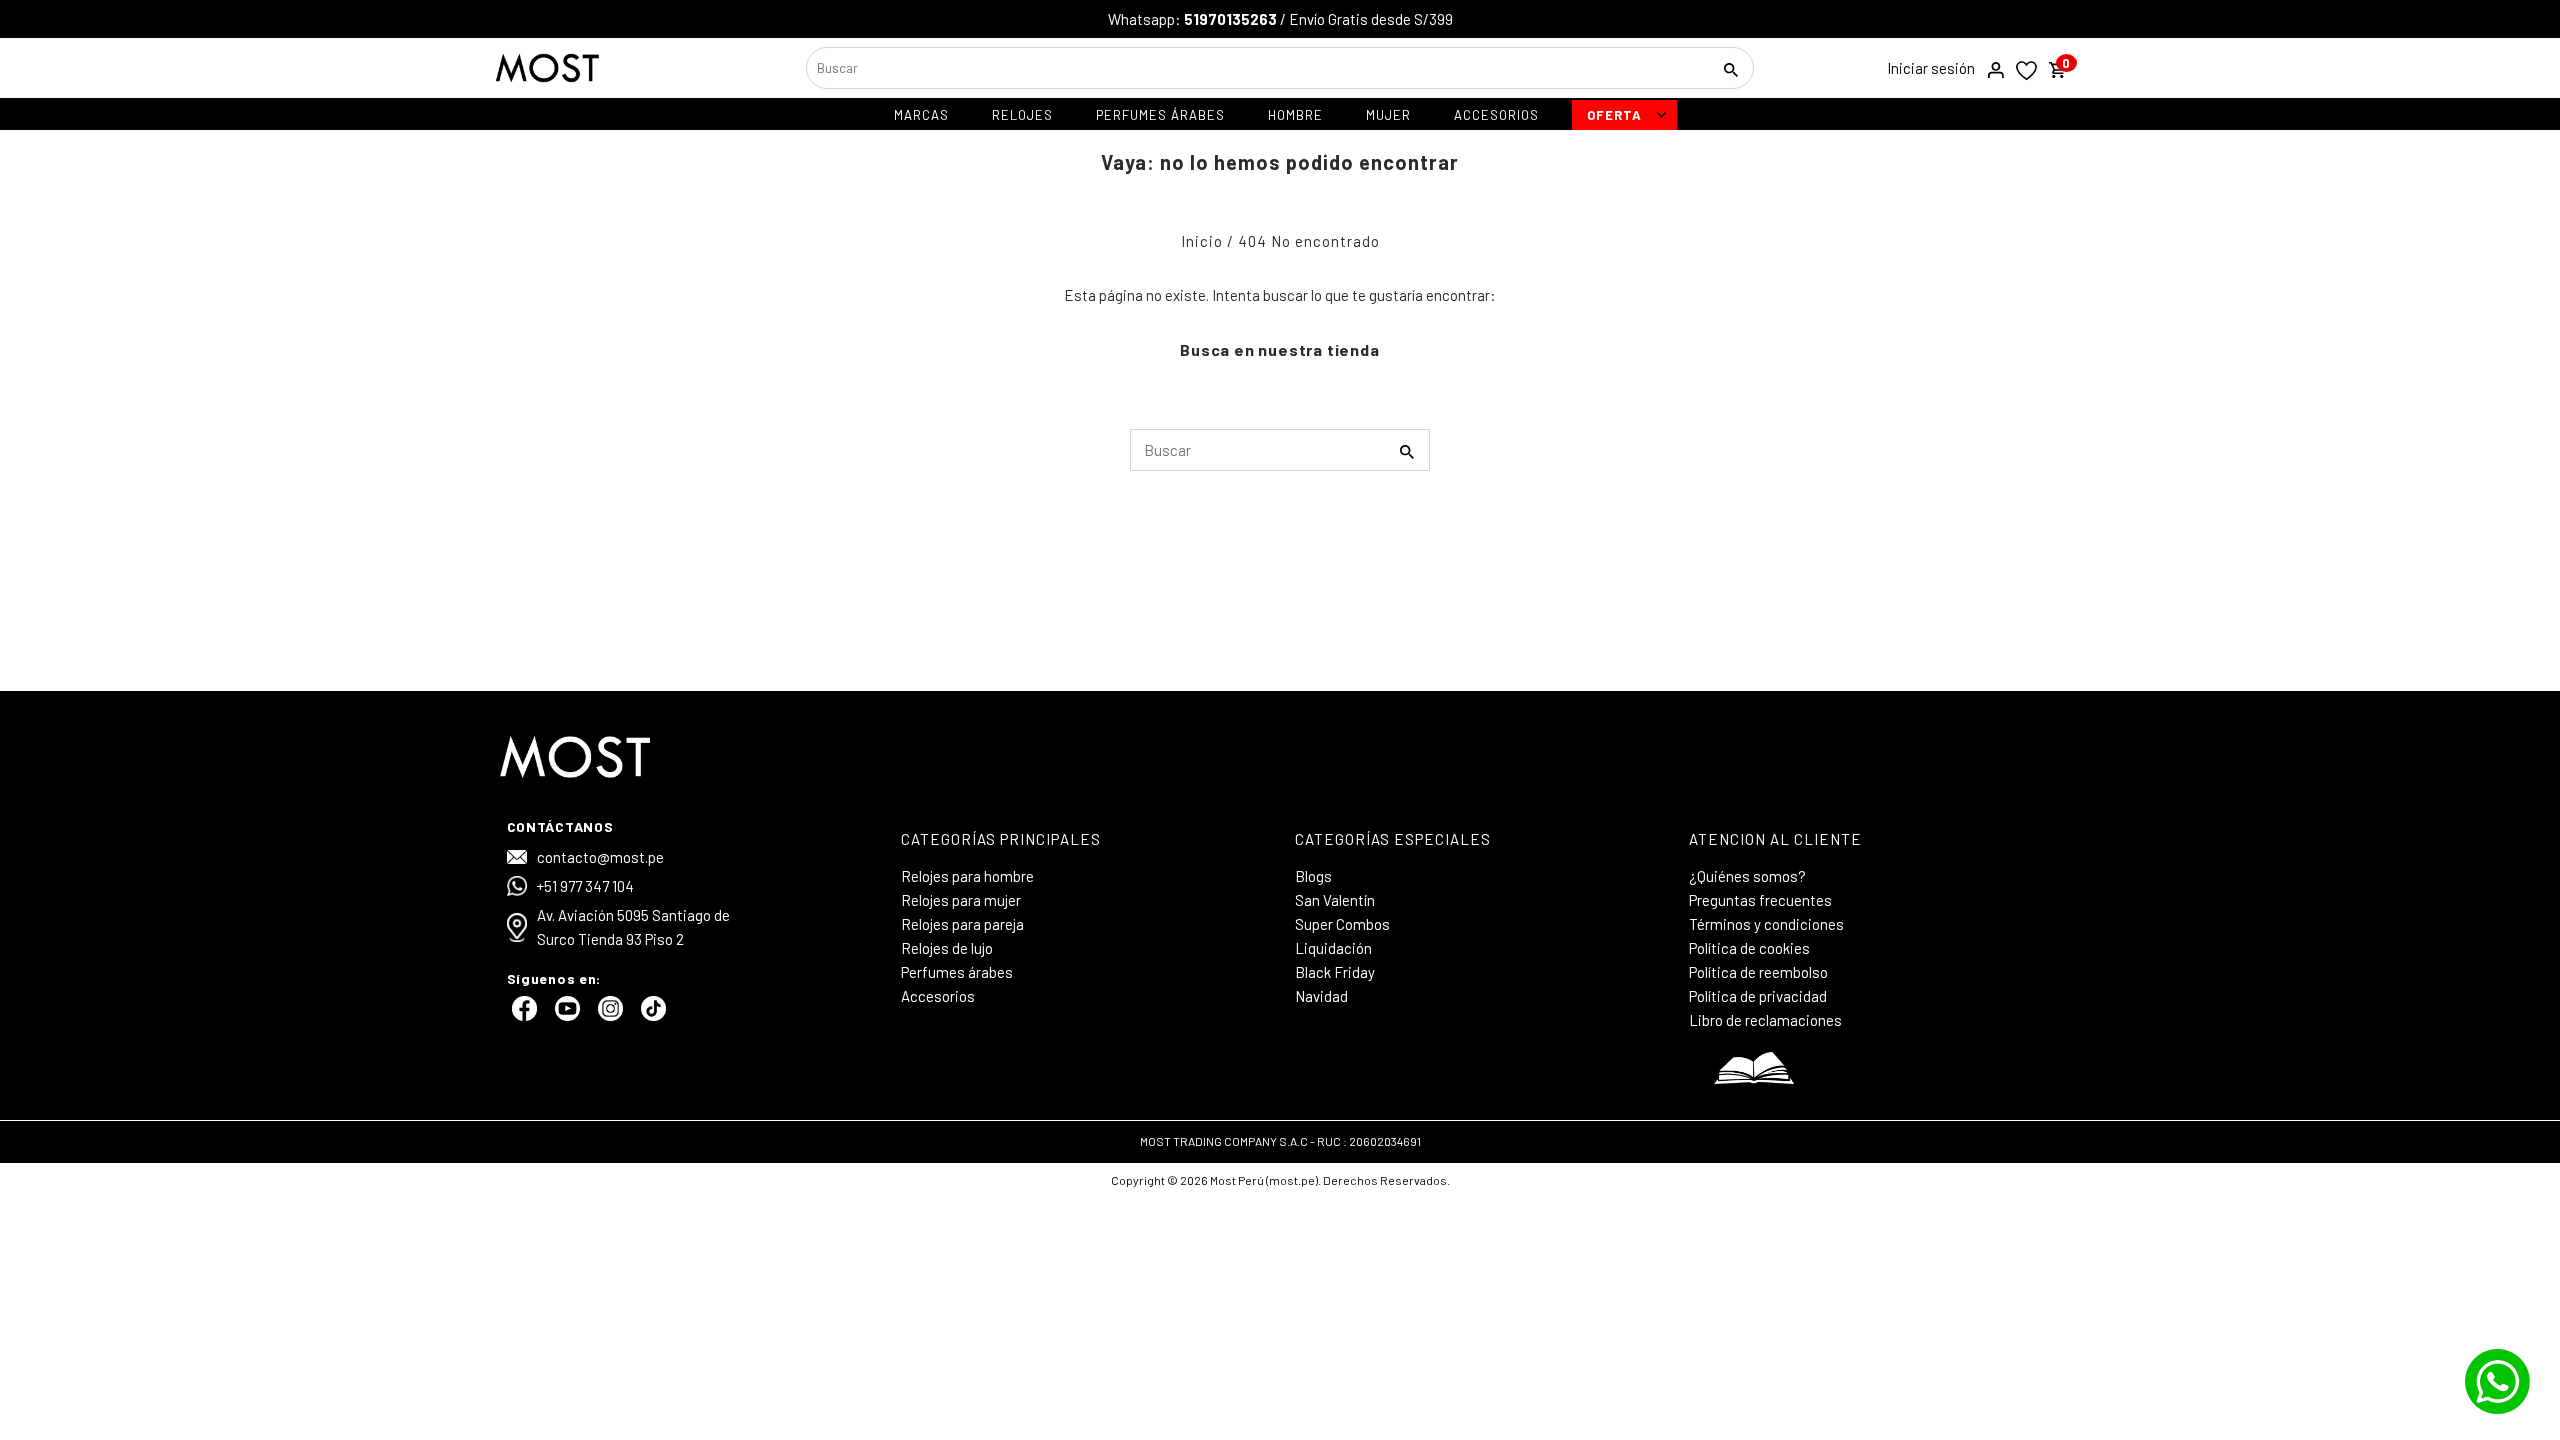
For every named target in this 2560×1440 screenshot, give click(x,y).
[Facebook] (522, 1015)
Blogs (1313, 876)
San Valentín (1335, 900)
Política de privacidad (1758, 996)
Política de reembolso (1758, 972)
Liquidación (1333, 948)
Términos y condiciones (1766, 924)
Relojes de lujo (947, 948)
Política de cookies (1749, 948)
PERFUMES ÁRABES (1160, 115)
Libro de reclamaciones (1765, 1020)
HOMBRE (1295, 115)
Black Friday (1335, 972)
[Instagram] (608, 1015)
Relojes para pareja (962, 924)
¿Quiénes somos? (1747, 876)
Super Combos (1342, 924)
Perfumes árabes (957, 972)
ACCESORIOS (1496, 115)
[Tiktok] (651, 1015)
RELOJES (1022, 115)
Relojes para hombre (967, 876)
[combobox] (1256, 68)
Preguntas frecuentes (1760, 900)
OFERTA (1614, 115)
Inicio (1202, 241)
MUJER (1388, 115)
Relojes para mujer (961, 900)
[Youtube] (565, 1015)
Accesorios (938, 996)
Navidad (1321, 996)
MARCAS (921, 115)
